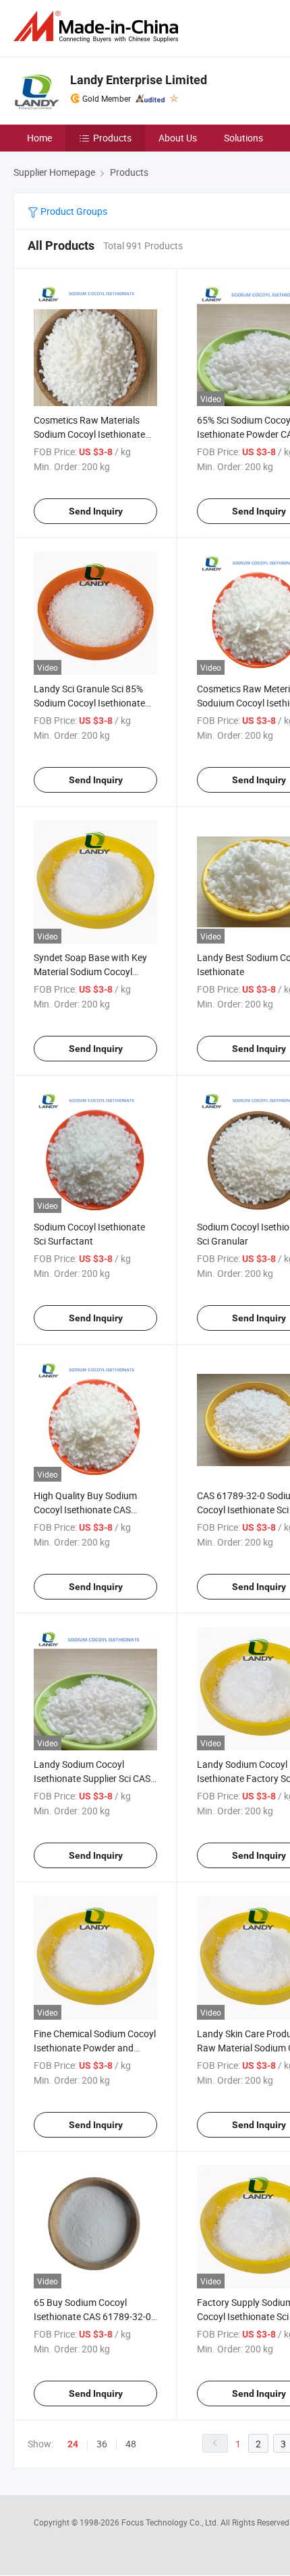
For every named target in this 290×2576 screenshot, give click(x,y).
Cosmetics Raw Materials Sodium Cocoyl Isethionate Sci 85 (89, 434)
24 (73, 2444)
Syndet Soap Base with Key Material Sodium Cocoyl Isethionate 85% (90, 971)
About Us (178, 138)
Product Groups (73, 211)
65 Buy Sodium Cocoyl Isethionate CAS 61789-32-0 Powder (92, 2316)
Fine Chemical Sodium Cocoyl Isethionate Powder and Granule (95, 2048)
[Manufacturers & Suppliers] (98, 27)
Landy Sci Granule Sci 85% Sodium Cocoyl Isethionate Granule (89, 703)
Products (112, 138)
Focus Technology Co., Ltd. (171, 2522)
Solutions (243, 138)
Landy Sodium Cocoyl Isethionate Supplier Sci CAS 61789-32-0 (92, 1778)
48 (131, 2444)
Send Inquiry (96, 511)
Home (39, 138)
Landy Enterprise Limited (139, 80)
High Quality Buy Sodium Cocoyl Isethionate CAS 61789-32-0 (85, 1510)
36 (102, 2444)
